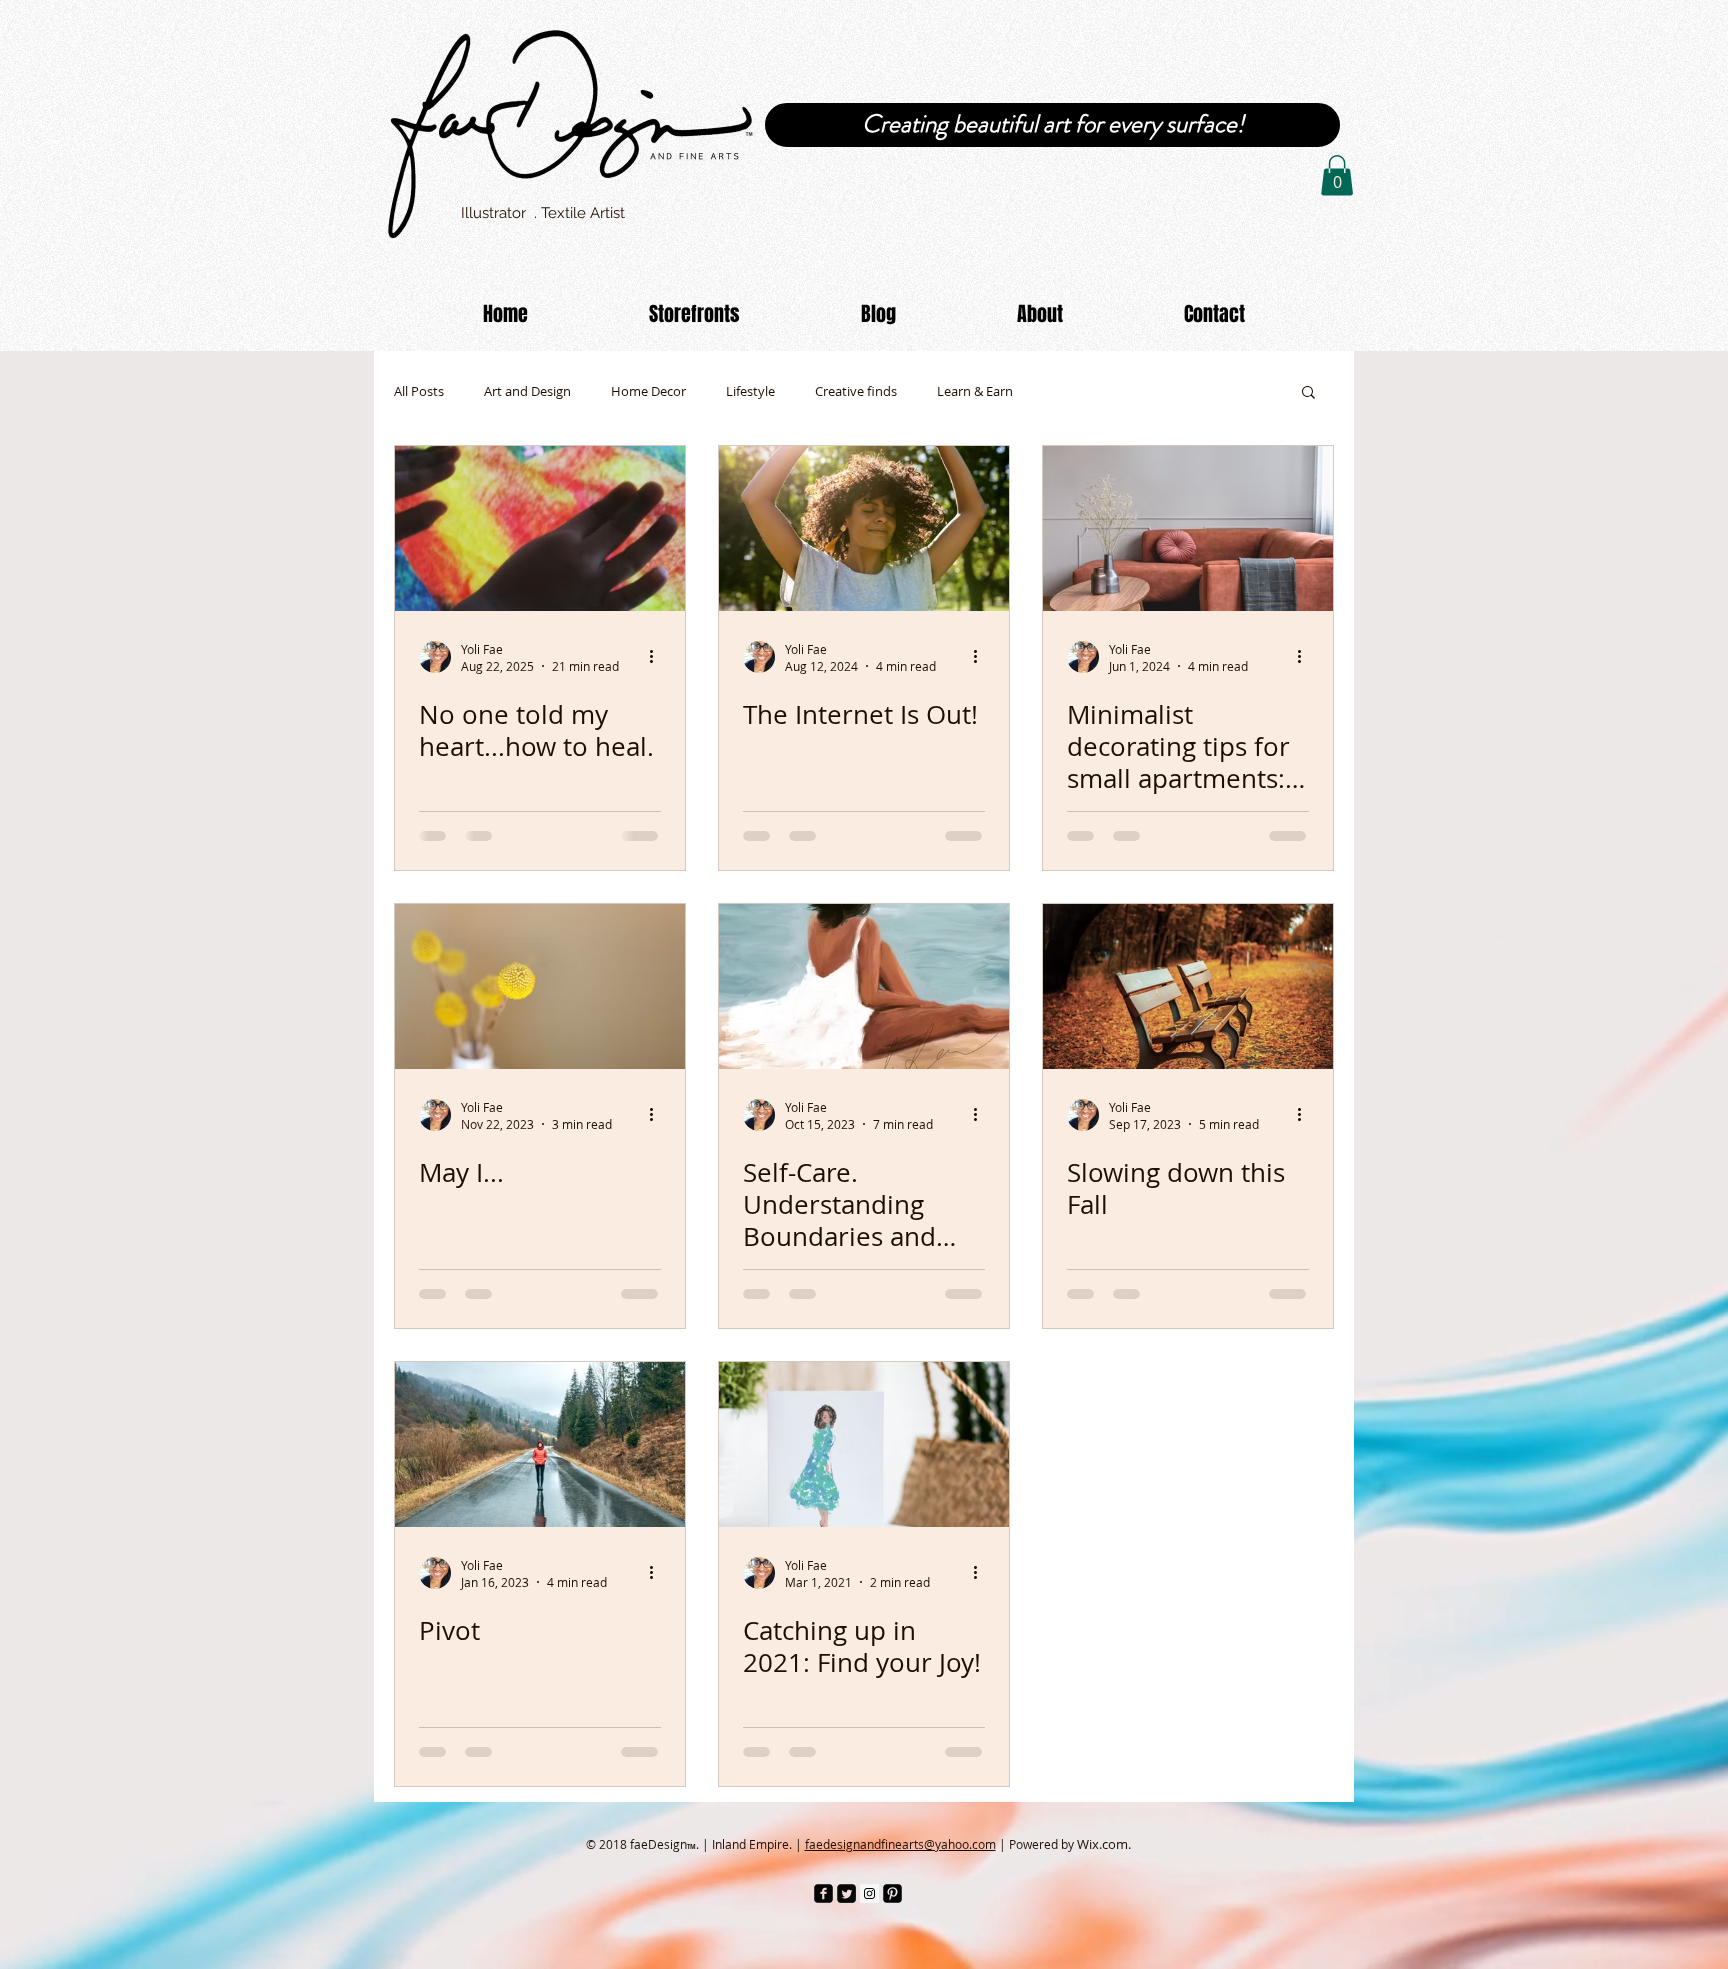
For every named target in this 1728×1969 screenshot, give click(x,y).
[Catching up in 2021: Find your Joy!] (864, 1444)
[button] (1337, 175)
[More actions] (658, 657)
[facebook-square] (823, 1893)
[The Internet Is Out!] (864, 528)
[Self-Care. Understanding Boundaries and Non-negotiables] (864, 986)
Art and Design (527, 391)
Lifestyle (750, 391)
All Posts (419, 391)
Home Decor (648, 391)
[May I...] (540, 986)
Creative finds (856, 391)
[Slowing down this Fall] (1188, 986)
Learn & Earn (975, 391)
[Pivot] (540, 1444)
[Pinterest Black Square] (892, 1893)
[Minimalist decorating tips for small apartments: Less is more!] (1188, 528)
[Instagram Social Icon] (869, 1893)
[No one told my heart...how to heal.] (540, 528)
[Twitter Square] (846, 1893)
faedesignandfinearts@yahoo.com (900, 1844)
